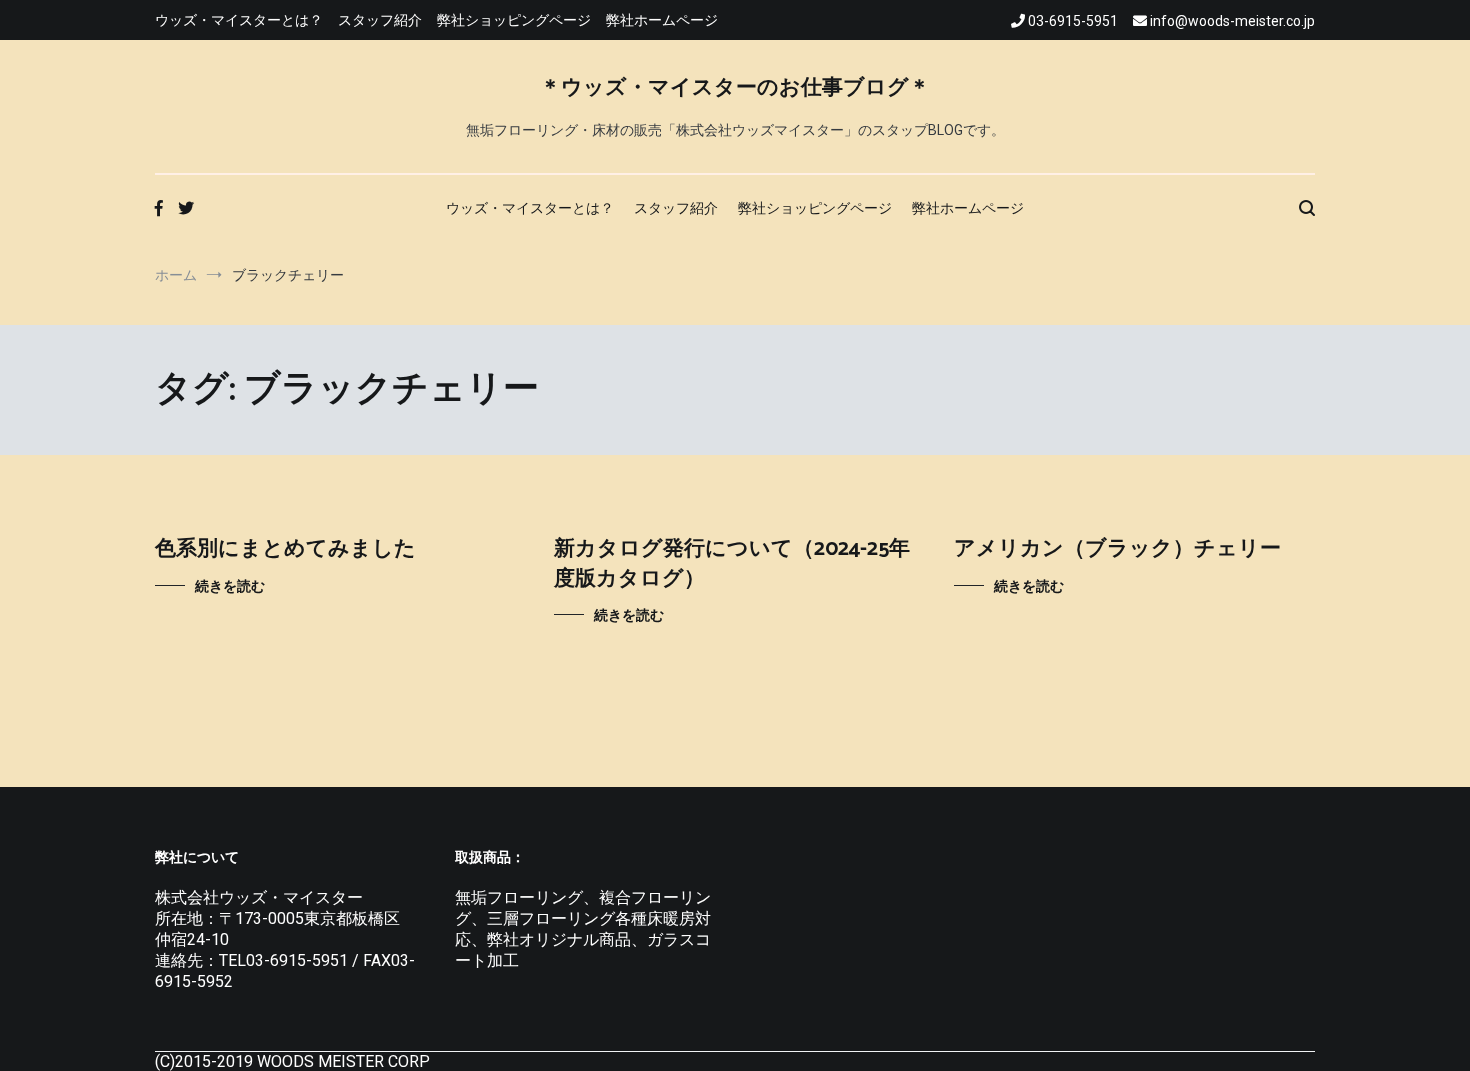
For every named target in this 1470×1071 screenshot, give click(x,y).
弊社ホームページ (662, 20)
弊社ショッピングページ (514, 20)
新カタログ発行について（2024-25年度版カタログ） (732, 563)
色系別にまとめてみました (285, 549)
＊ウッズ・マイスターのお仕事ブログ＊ (735, 88)
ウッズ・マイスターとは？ (239, 20)
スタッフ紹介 (380, 20)
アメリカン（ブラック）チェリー (1117, 549)
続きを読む (230, 586)
